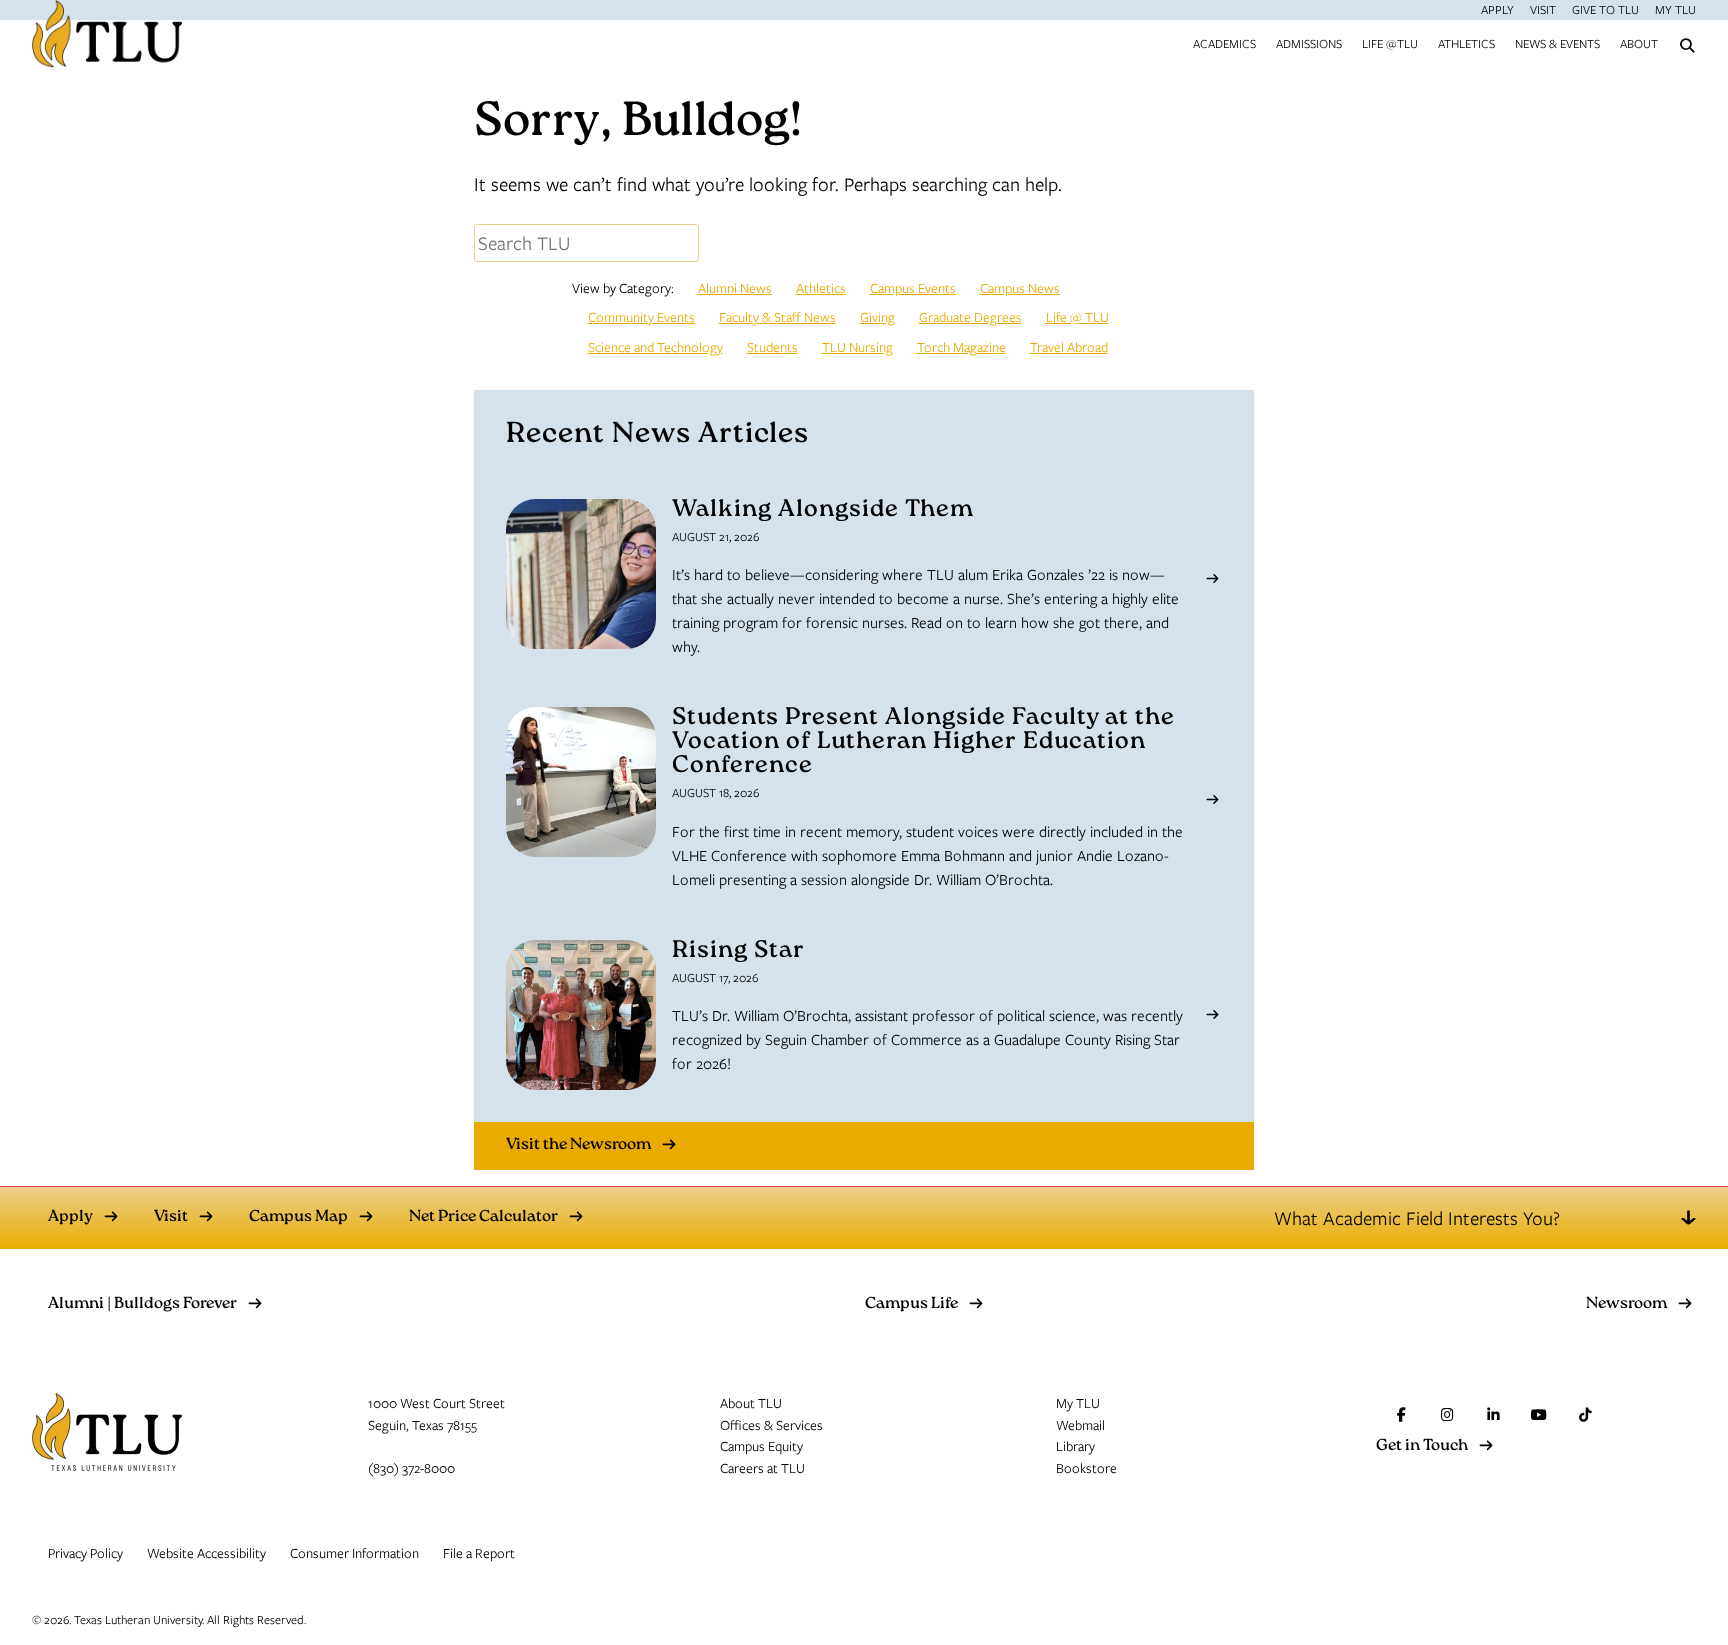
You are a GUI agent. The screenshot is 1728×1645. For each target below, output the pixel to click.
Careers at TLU (762, 1468)
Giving (877, 317)
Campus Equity (761, 1446)
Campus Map (298, 1218)
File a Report (479, 1553)
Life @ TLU (1077, 317)
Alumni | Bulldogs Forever (142, 1305)
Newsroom (1626, 1305)
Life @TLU (1390, 43)
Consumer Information (354, 1553)
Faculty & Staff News (777, 317)
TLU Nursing (857, 347)
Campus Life (911, 1305)
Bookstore (1086, 1468)
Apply (1497, 9)
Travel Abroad (1069, 347)
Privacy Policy (85, 1553)
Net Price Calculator (483, 1218)
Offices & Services (771, 1425)
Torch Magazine (961, 347)
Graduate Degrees (970, 317)
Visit (1543, 9)
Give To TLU (1605, 9)
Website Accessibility (206, 1553)
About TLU (751, 1403)
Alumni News (735, 288)
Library (1075, 1446)
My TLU (1675, 9)
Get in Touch (1422, 1447)
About (1639, 43)
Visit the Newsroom (578, 1145)
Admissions (1309, 43)
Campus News (1020, 288)
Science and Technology (655, 347)
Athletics (1466, 43)
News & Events (1557, 43)
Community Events (641, 317)
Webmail (1080, 1425)
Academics (1224, 43)
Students (772, 347)
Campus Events (913, 288)
